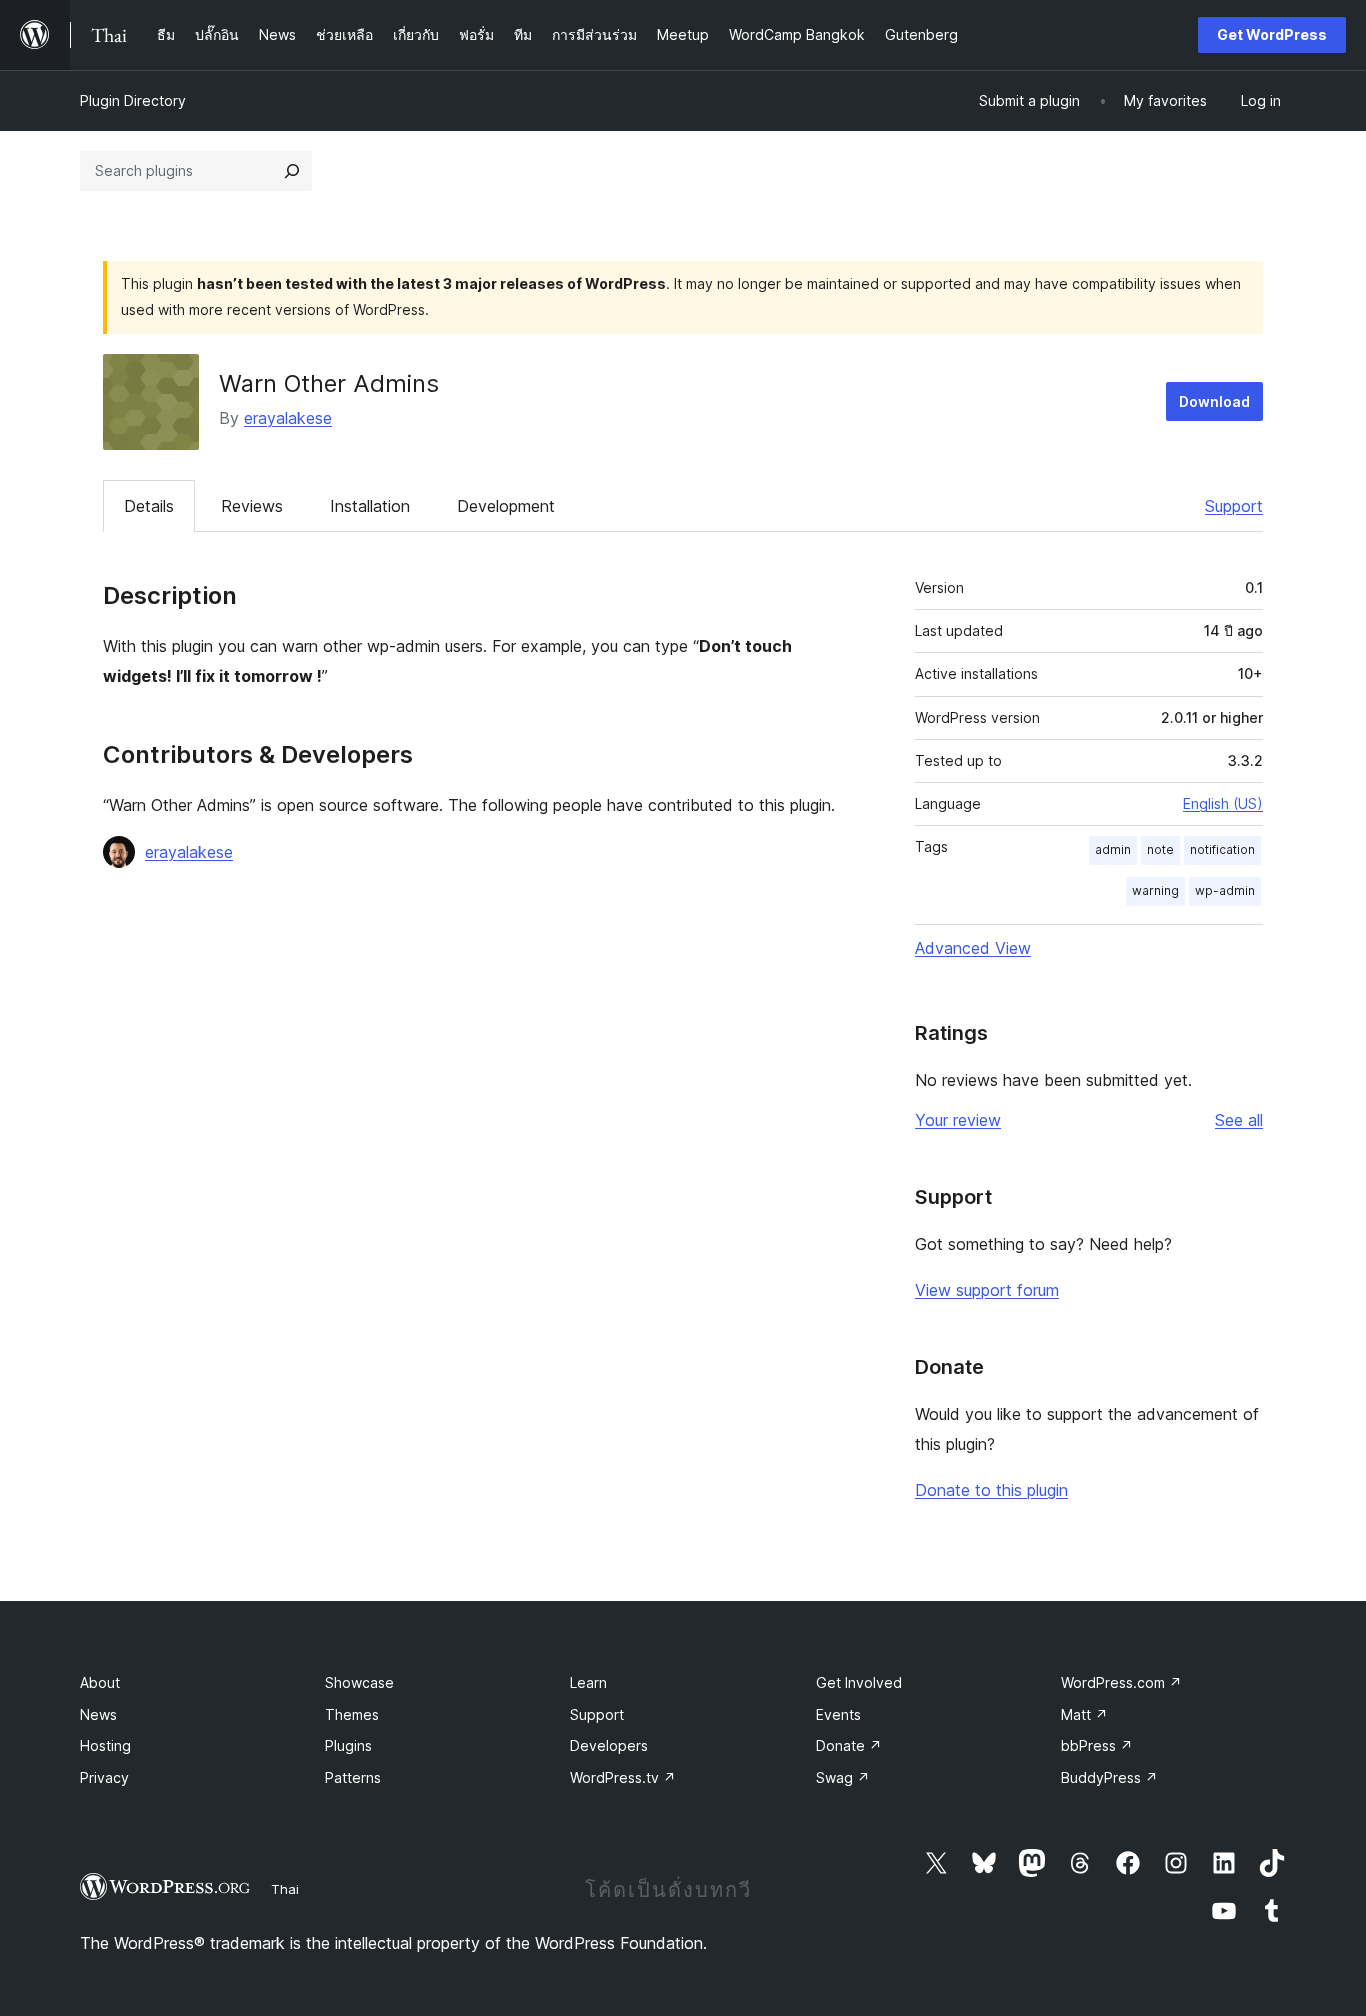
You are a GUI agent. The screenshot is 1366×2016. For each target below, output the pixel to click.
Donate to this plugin (991, 1490)
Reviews (252, 506)
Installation (370, 506)
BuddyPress (1109, 1777)
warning (1155, 890)
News (98, 1714)
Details (149, 506)
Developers (609, 1745)
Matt (1084, 1714)
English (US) (1223, 803)
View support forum (987, 1290)
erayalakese (288, 418)
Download (1214, 401)
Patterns (353, 1777)
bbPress (1097, 1745)
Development (506, 506)
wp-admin (1225, 890)
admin (1113, 849)
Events (838, 1714)
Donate (849, 1745)
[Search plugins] (292, 171)
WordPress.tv (623, 1777)
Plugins (348, 1745)
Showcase (359, 1682)
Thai (285, 1889)
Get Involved (859, 1682)
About (100, 1682)
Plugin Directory (133, 100)
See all (1239, 1120)
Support (1234, 506)
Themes (352, 1714)
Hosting (105, 1745)
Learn (588, 1682)
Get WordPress (1272, 34)
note (1160, 849)
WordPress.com (1121, 1682)
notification (1222, 849)
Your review (958, 1120)
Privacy (104, 1777)
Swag (843, 1777)
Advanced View (973, 948)
